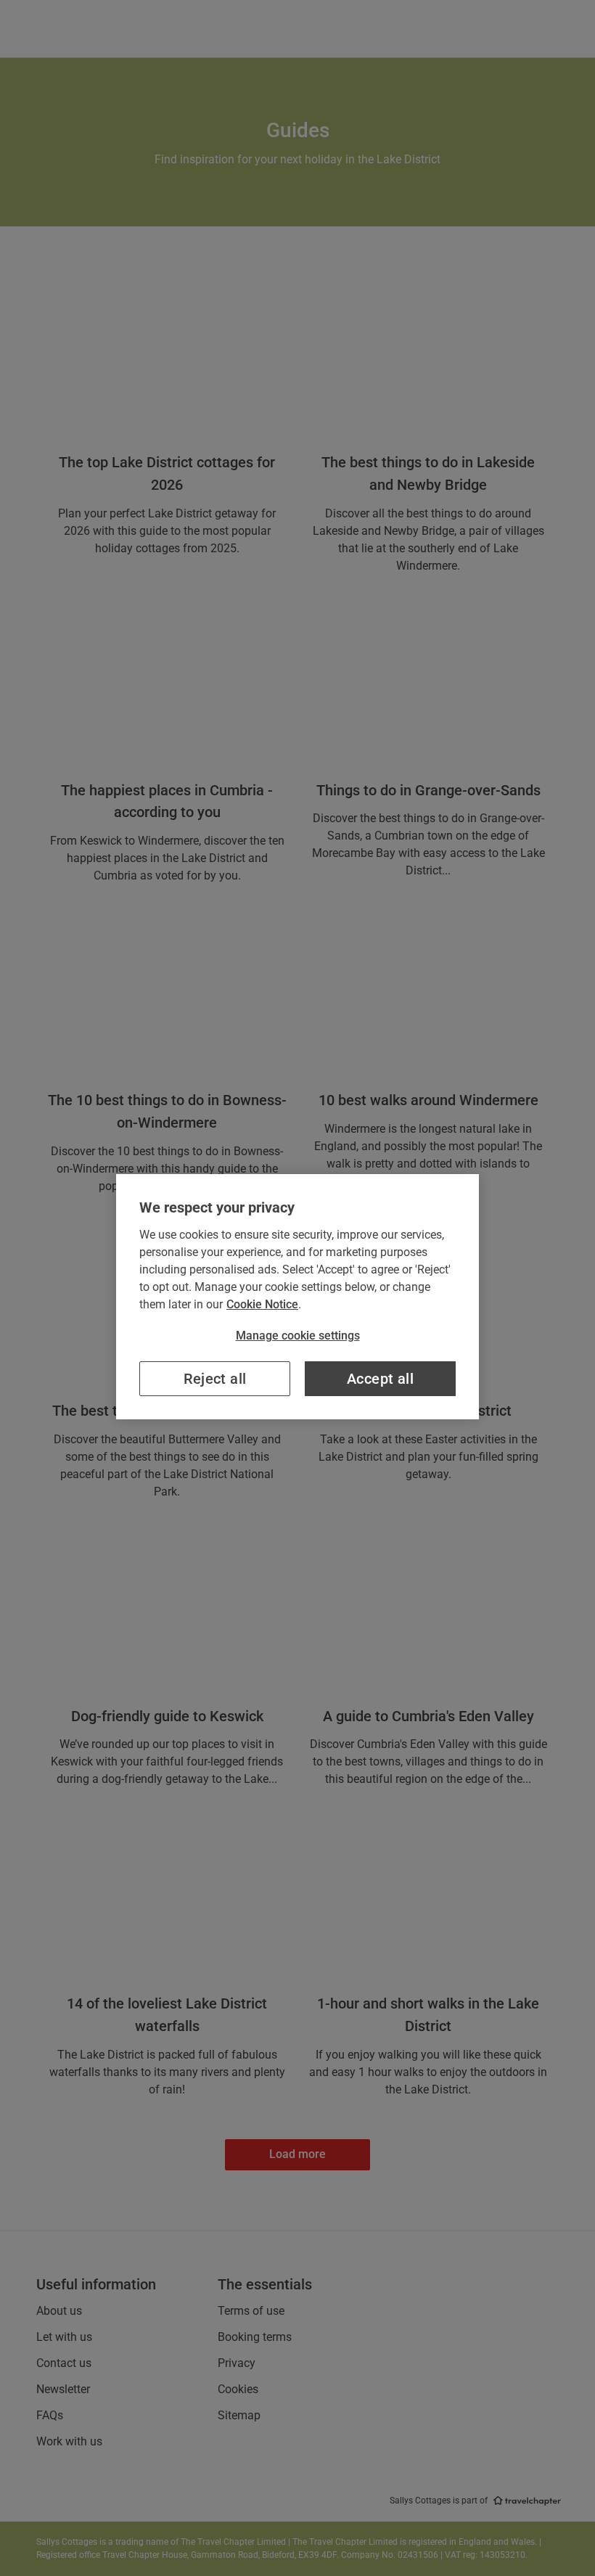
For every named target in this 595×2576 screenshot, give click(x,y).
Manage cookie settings (298, 1336)
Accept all (380, 1379)
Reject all (215, 1379)
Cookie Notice (262, 1304)
